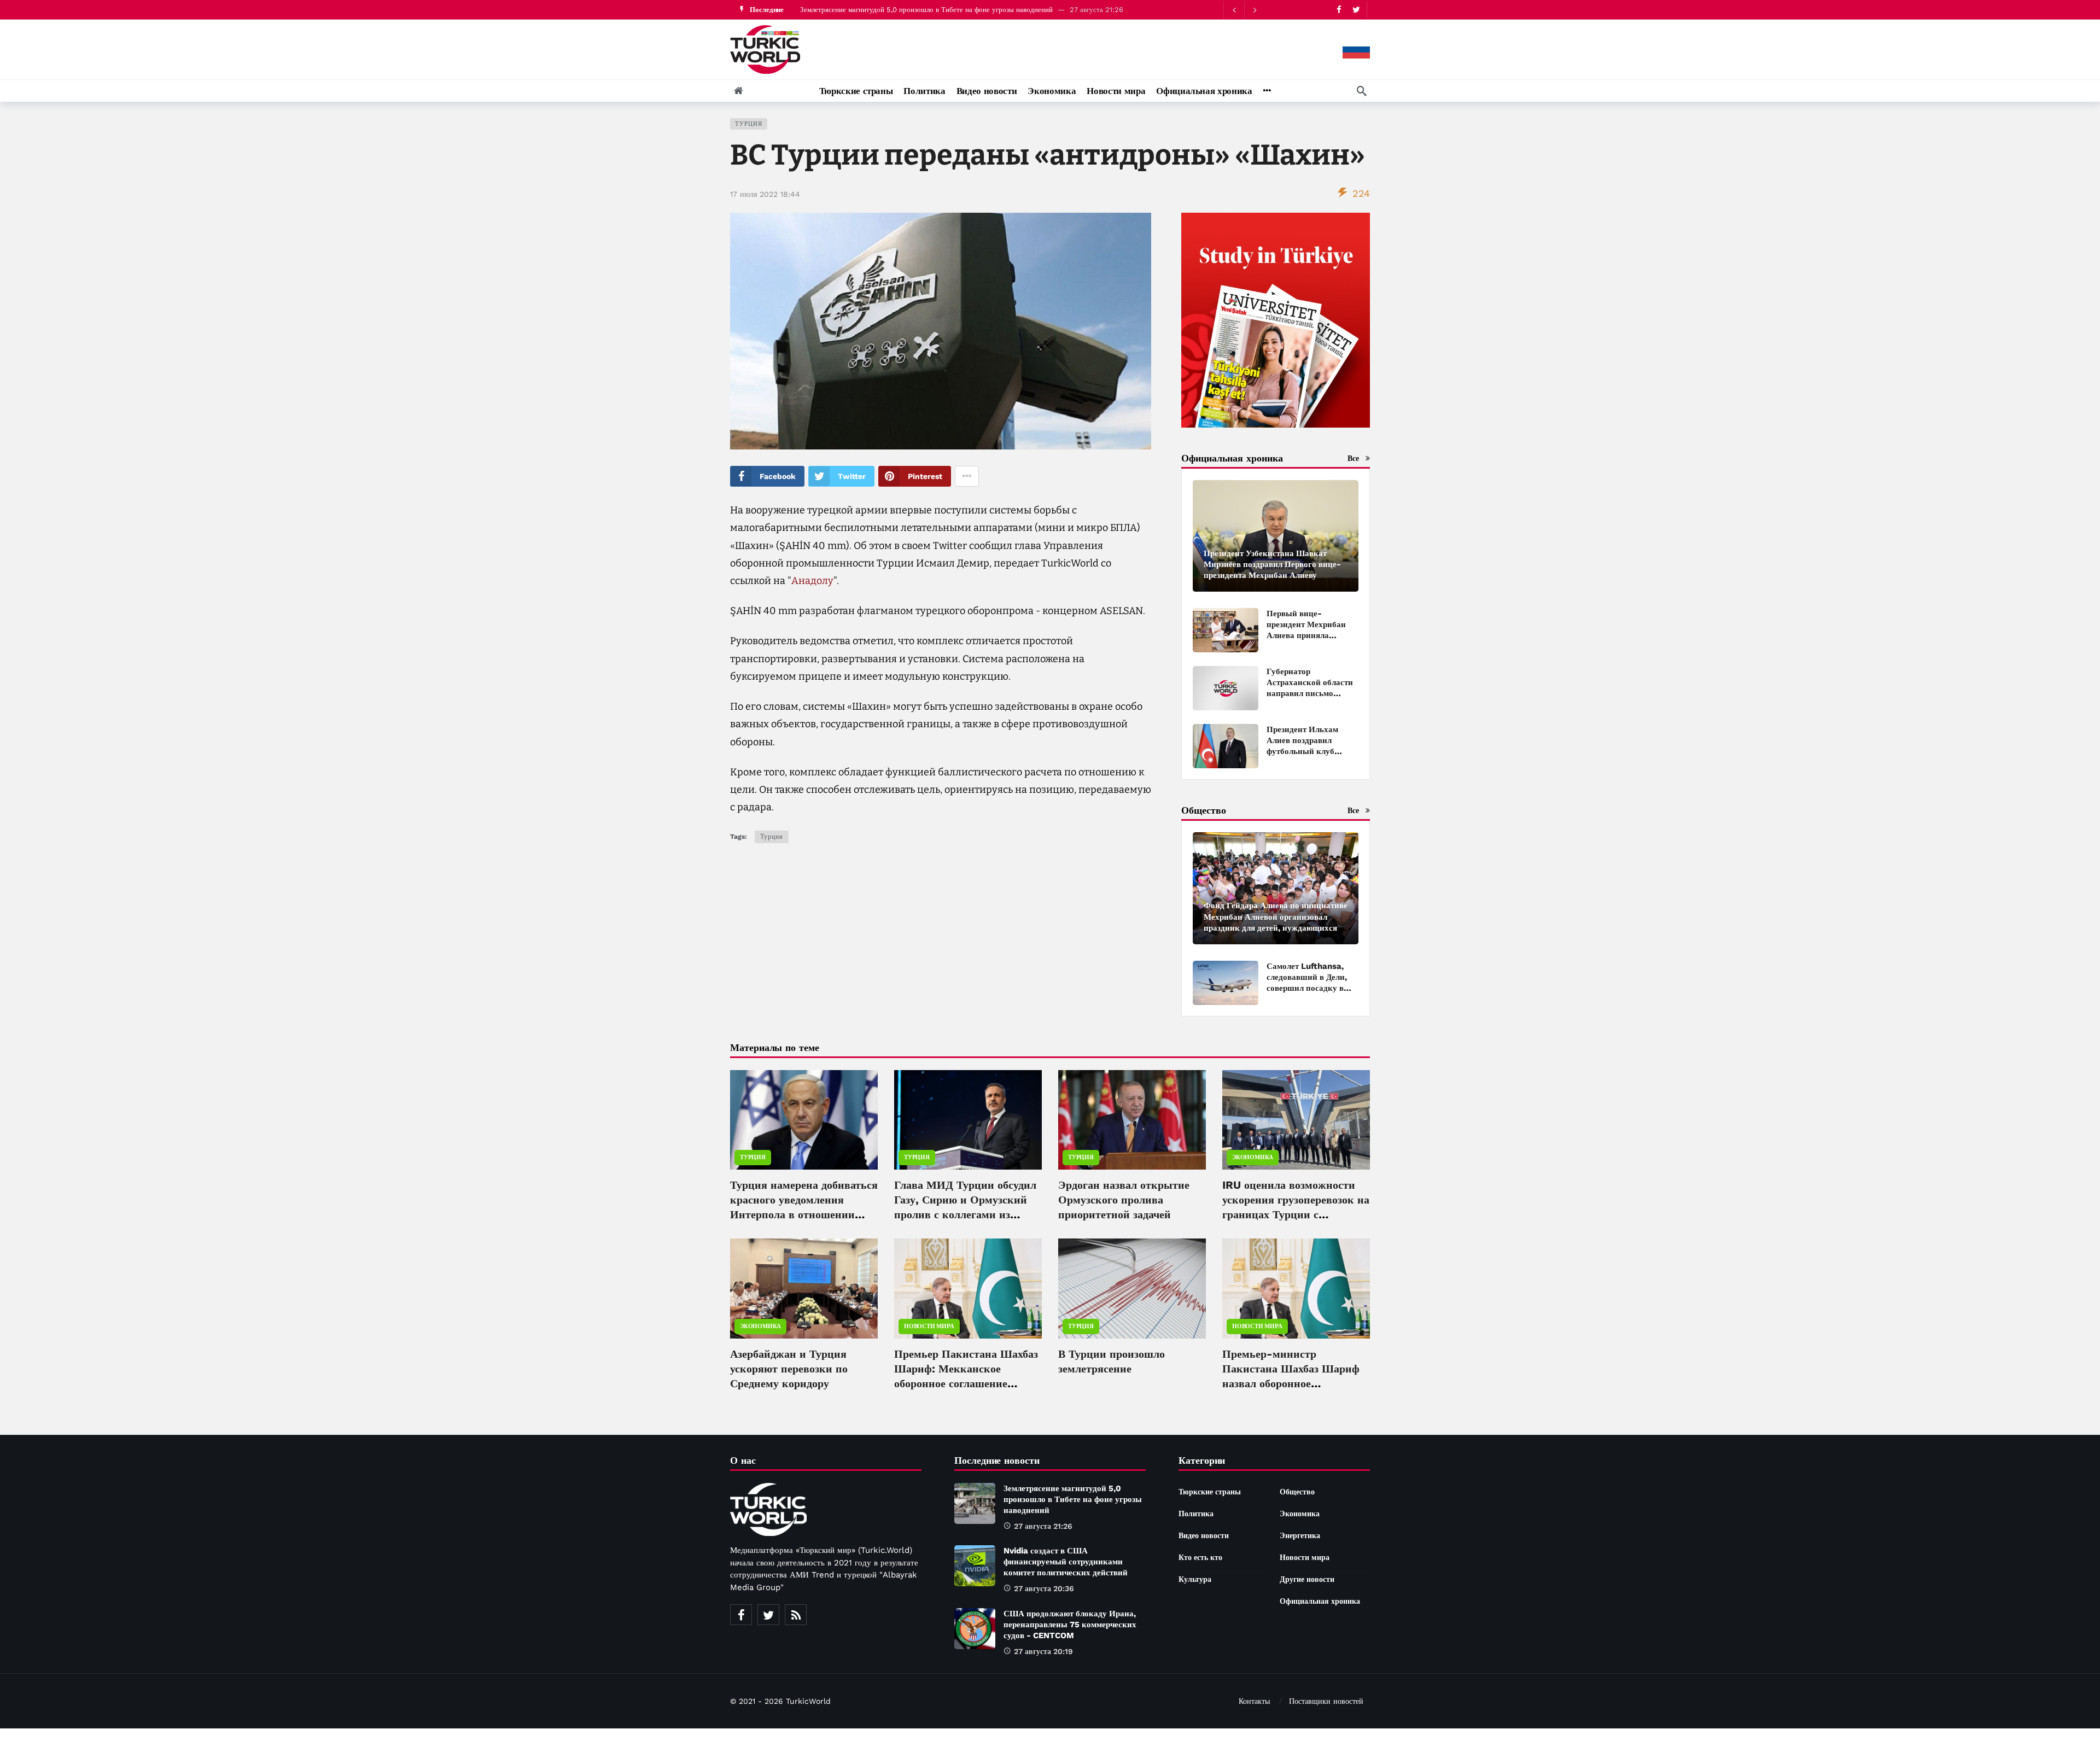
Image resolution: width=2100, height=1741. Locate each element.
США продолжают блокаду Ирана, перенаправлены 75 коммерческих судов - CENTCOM (1070, 1625)
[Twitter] (1356, 10)
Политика (1196, 1514)
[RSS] (796, 1615)
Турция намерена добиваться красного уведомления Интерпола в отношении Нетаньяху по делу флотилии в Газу (804, 1214)
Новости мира (929, 1326)
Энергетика (1300, 1535)
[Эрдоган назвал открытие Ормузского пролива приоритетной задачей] (1132, 1120)
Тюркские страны (1210, 1492)
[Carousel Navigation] (1244, 10)
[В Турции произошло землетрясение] (1132, 1288)
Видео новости (1204, 1535)
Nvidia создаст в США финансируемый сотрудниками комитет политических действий (1066, 1562)
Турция (749, 124)
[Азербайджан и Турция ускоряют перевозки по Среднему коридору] (804, 1288)
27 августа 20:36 (1044, 1588)
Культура (1195, 1579)
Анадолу (812, 581)
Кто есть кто (1200, 1557)
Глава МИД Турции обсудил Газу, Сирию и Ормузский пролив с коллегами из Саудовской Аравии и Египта (965, 1214)
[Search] (1362, 91)
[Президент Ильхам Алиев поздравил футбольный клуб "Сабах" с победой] (1226, 746)
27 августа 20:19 (1043, 1651)
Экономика (1253, 1157)
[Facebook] (1339, 10)
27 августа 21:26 (1043, 1526)
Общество (1297, 1492)
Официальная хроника (1320, 1601)
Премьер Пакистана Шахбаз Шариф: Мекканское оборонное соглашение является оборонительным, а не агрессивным (968, 1383)
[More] (1267, 91)
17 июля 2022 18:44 (765, 194)
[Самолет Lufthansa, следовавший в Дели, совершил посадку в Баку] (1226, 983)
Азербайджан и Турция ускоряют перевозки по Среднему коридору (789, 1369)
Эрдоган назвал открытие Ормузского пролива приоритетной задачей (1124, 1200)
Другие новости (1307, 1579)
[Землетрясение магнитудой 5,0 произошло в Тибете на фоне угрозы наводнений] (975, 1503)
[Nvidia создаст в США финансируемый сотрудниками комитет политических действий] (975, 1566)
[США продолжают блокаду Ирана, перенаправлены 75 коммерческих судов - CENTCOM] (975, 1629)
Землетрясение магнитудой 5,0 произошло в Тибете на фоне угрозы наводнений (926, 10)
